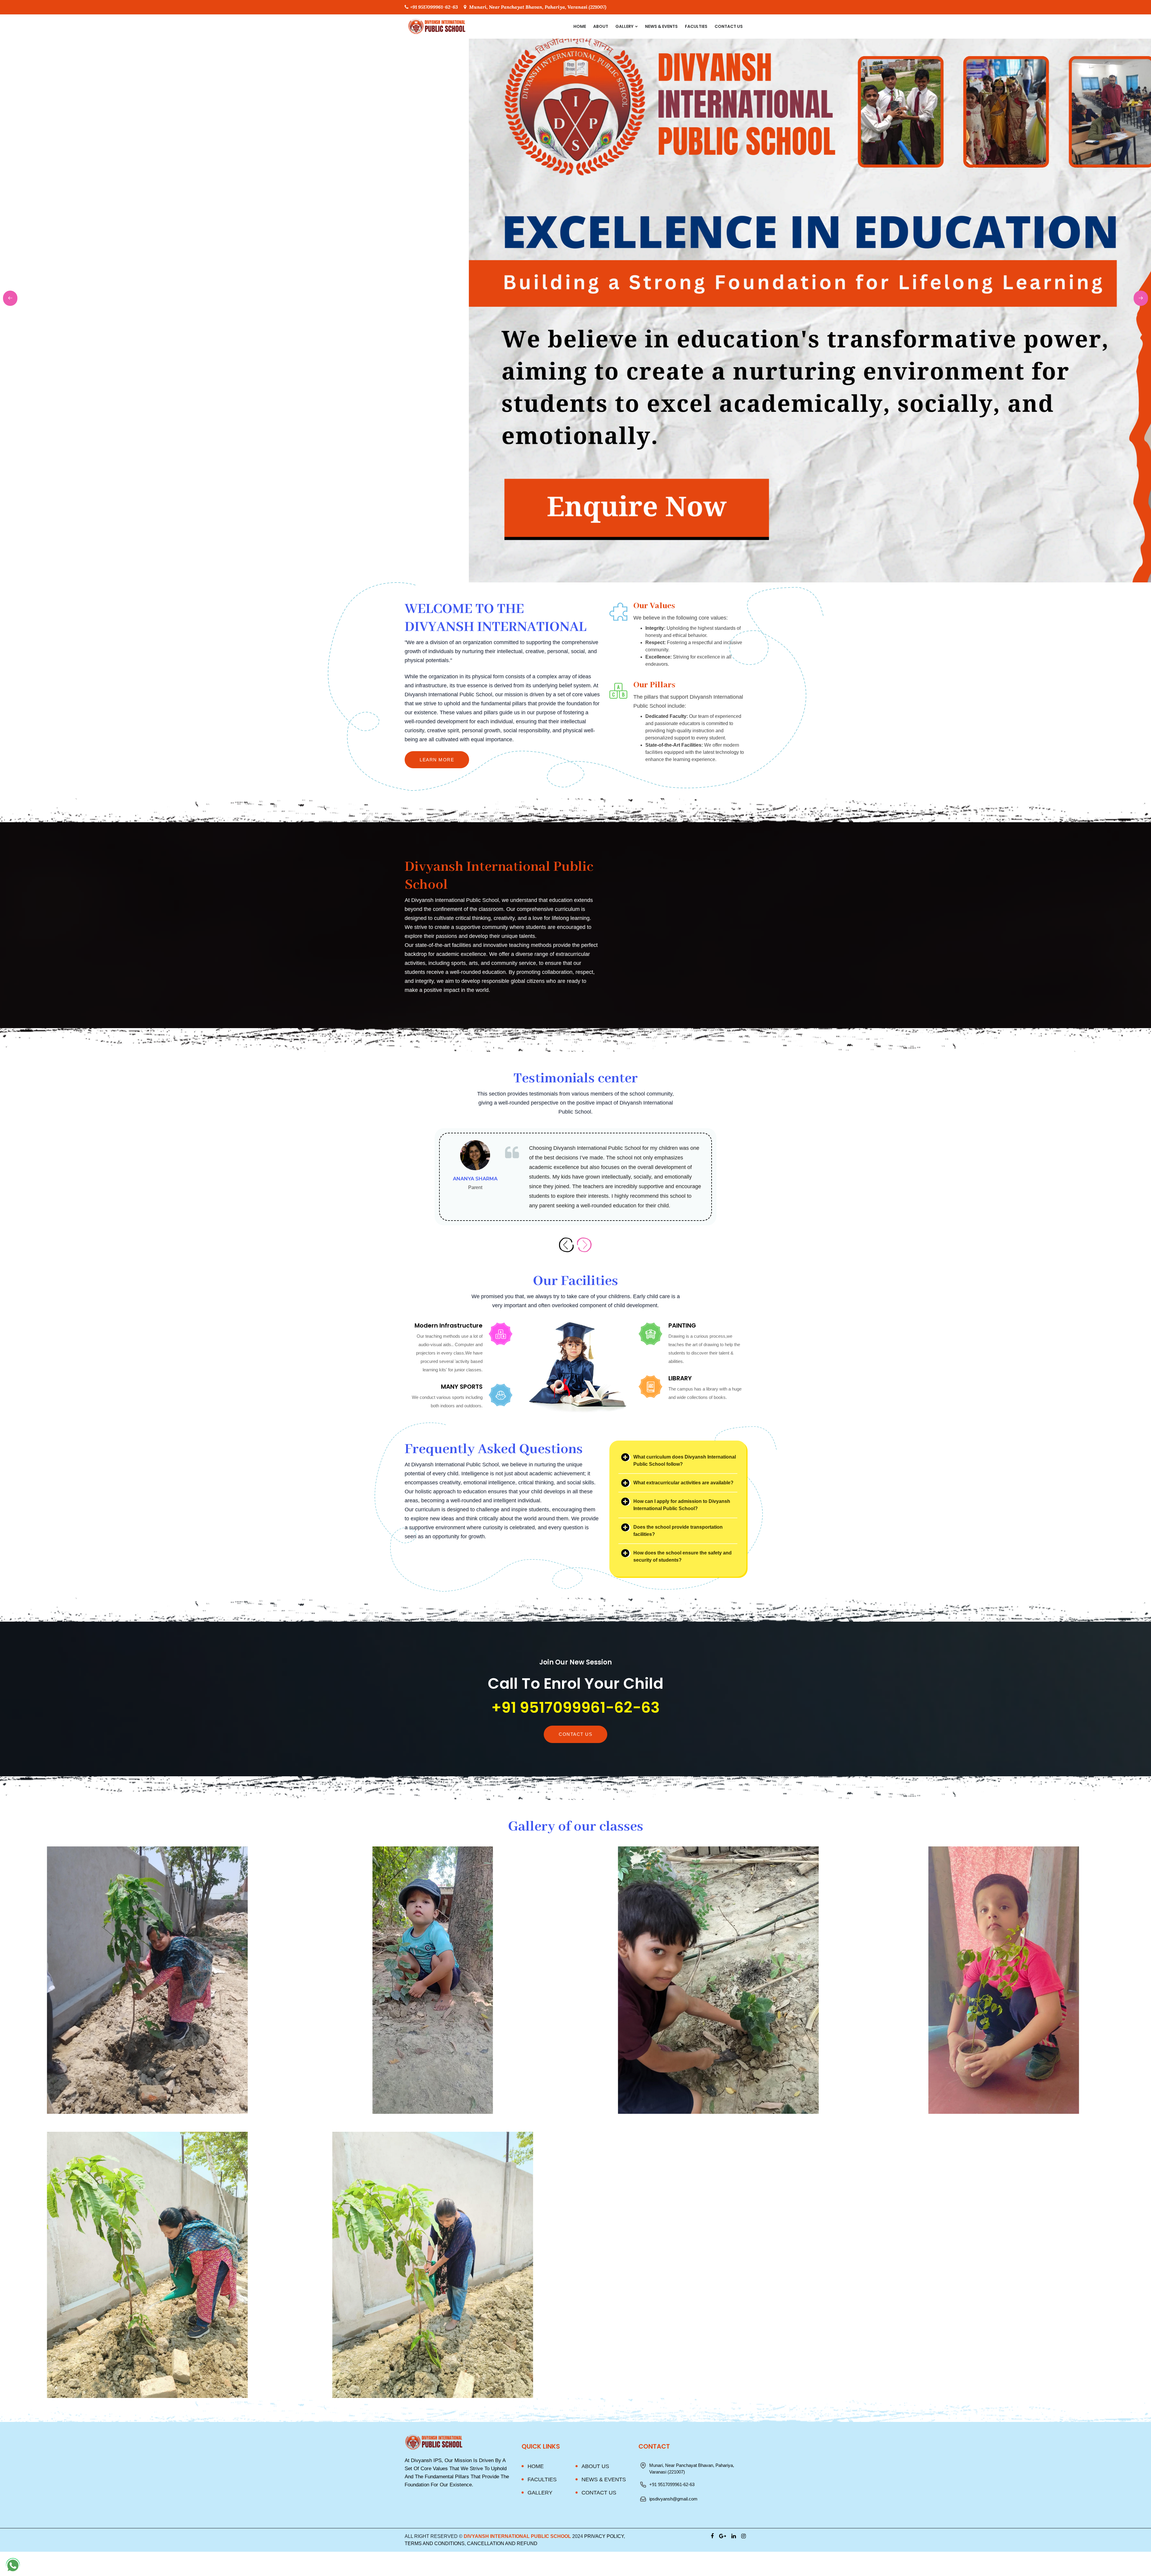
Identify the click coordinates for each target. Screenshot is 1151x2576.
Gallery (625, 26)
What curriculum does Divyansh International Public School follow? (685, 1461)
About (601, 26)
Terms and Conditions (435, 2543)
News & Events (661, 26)
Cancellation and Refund (502, 2543)
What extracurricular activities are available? (683, 1483)
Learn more (437, 760)
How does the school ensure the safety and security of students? (683, 1556)
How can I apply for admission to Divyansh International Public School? (682, 1505)
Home (580, 26)
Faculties (696, 26)
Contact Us (729, 26)
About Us (595, 2466)
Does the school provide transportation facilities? (678, 1531)
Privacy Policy (604, 2536)
